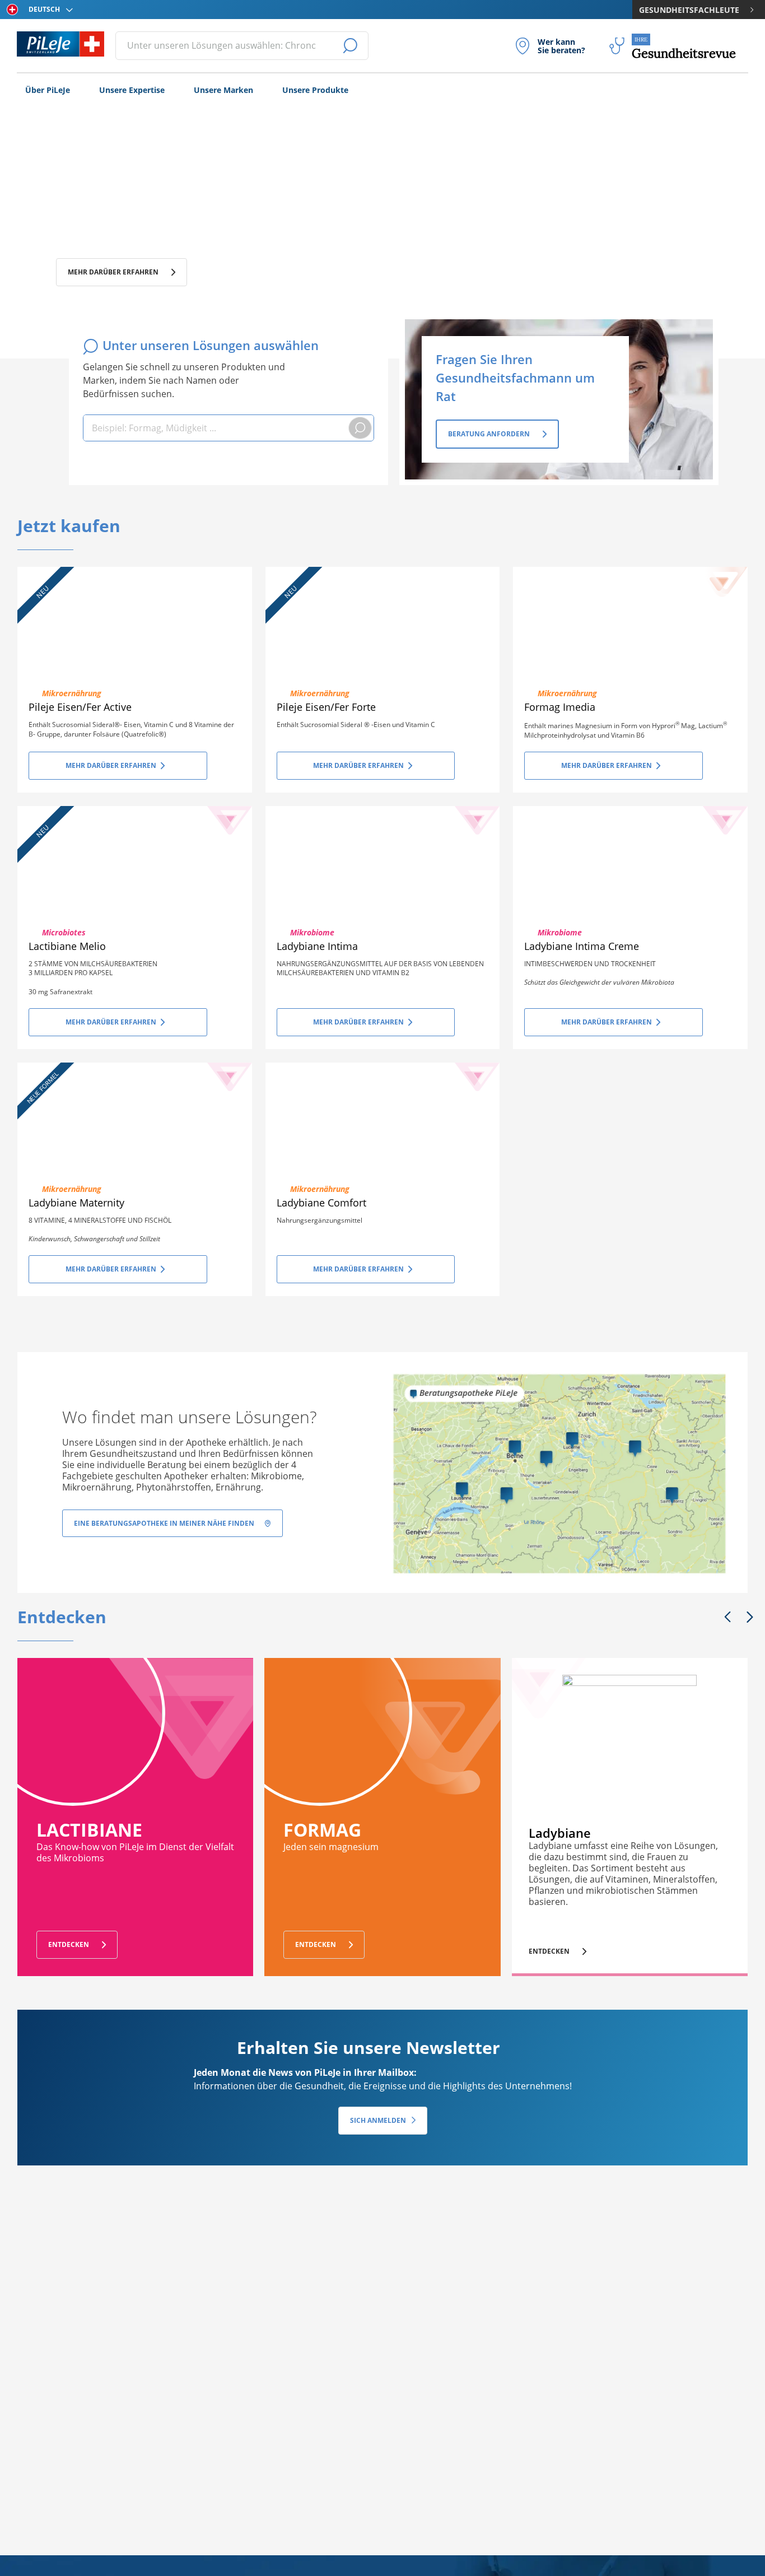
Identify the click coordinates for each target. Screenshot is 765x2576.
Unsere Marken (223, 90)
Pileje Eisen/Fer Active (80, 707)
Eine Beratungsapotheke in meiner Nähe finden (164, 1523)
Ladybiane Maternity (76, 1203)
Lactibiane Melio (67, 946)
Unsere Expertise (132, 90)
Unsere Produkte (315, 90)
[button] (727, 1618)
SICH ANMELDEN (378, 2120)
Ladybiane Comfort (321, 1203)
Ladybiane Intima (317, 946)
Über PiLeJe (48, 90)
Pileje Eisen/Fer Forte (326, 707)
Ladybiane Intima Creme (582, 946)
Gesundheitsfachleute (689, 10)
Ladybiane (560, 1833)
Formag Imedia (560, 707)
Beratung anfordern (489, 434)
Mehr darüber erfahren (113, 272)
